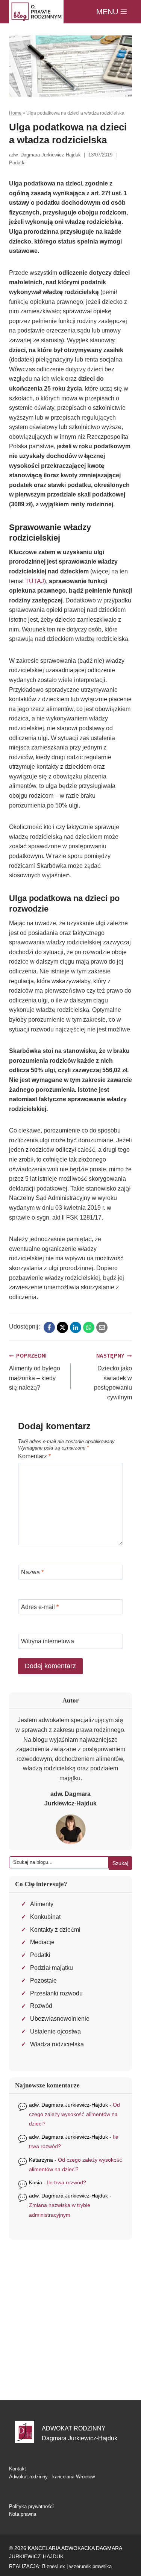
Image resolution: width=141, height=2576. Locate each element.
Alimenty (42, 1904)
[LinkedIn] (76, 1327)
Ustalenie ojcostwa (55, 2031)
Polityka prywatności (31, 2506)
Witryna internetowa (48, 1641)
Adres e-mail (40, 1607)
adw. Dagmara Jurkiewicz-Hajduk (68, 2105)
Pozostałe (43, 1981)
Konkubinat (45, 1917)
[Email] (102, 1327)
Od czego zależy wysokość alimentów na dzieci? (74, 2114)
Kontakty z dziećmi (55, 1930)
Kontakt (17, 2469)
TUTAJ (35, 581)
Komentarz (34, 1456)
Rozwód (41, 2006)
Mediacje (42, 1942)
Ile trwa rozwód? (67, 2182)
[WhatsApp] (89, 1327)
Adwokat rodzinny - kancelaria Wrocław (52, 2477)
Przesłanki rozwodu (56, 1993)
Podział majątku (52, 1968)
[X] (62, 1327)
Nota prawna (23, 2514)
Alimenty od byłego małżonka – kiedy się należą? (35, 1372)
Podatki (17, 163)
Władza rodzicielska (57, 2044)
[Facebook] (49, 1327)
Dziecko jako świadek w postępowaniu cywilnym (113, 1377)
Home (15, 113)
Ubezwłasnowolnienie (60, 2019)
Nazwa (32, 1572)
